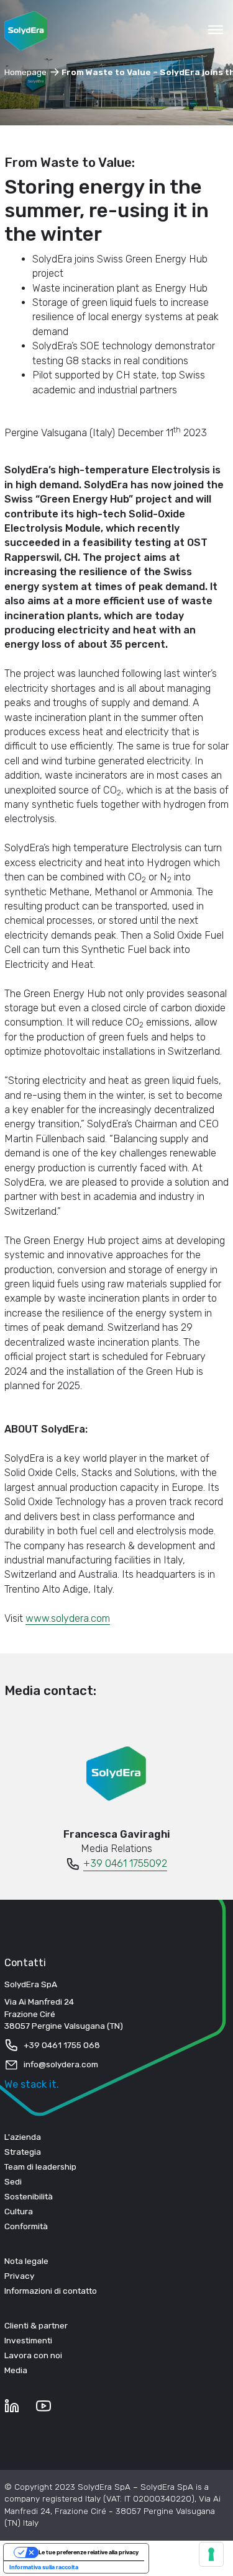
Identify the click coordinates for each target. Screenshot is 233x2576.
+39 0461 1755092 (125, 1863)
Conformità (26, 2226)
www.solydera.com (68, 1618)
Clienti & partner (36, 2325)
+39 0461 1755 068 (62, 2045)
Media (16, 2370)
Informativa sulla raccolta (44, 2567)
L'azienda (23, 2137)
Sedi (13, 2181)
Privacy (19, 2276)
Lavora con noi (33, 2355)
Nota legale (26, 2261)
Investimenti (28, 2340)
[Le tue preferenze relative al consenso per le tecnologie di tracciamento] (211, 2554)
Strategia (23, 2152)
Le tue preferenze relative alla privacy (89, 2552)
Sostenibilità (29, 2196)
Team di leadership (40, 2167)
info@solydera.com (61, 2064)
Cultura (19, 2211)
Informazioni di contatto (51, 2291)
